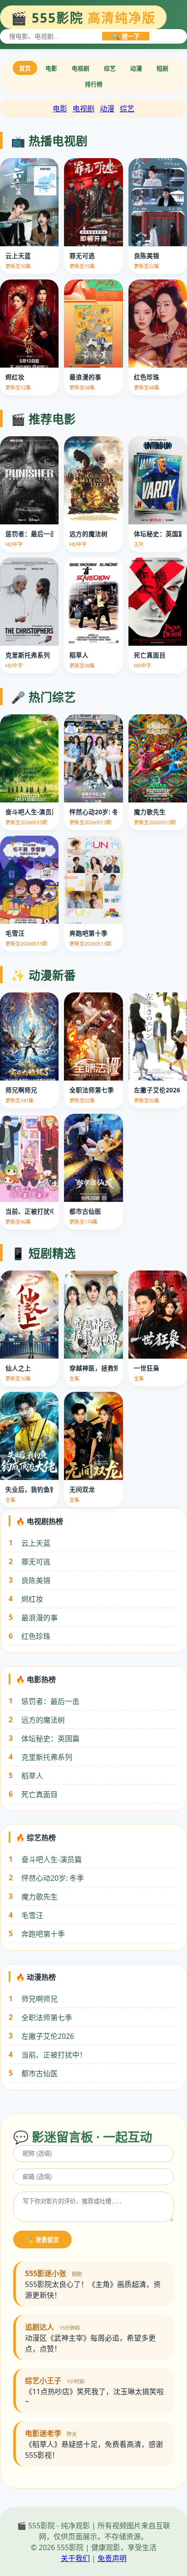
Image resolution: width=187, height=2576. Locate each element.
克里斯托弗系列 (47, 1757)
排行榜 (94, 84)
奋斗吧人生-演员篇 (52, 1859)
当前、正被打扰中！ (54, 2055)
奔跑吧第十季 (43, 1934)
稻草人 (32, 1776)
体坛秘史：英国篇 (50, 1739)
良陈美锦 (36, 1580)
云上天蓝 (36, 1543)
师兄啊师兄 (39, 1999)
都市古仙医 (39, 2073)
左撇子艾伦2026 (48, 2036)
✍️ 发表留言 (42, 2240)
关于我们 (75, 2558)
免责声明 (112, 2558)
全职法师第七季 (47, 2018)
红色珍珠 (36, 1636)
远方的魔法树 (43, 1720)
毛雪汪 (32, 1915)
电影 (51, 68)
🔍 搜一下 (126, 37)
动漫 (136, 68)
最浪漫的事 (39, 1618)
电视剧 (81, 68)
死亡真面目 (39, 1794)
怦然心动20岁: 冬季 (53, 1878)
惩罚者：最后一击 (50, 1701)
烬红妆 (32, 1599)
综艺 (110, 68)
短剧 (162, 68)
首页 (25, 68)
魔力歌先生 (39, 1897)
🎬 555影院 (83, 18)
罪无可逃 (36, 1562)
